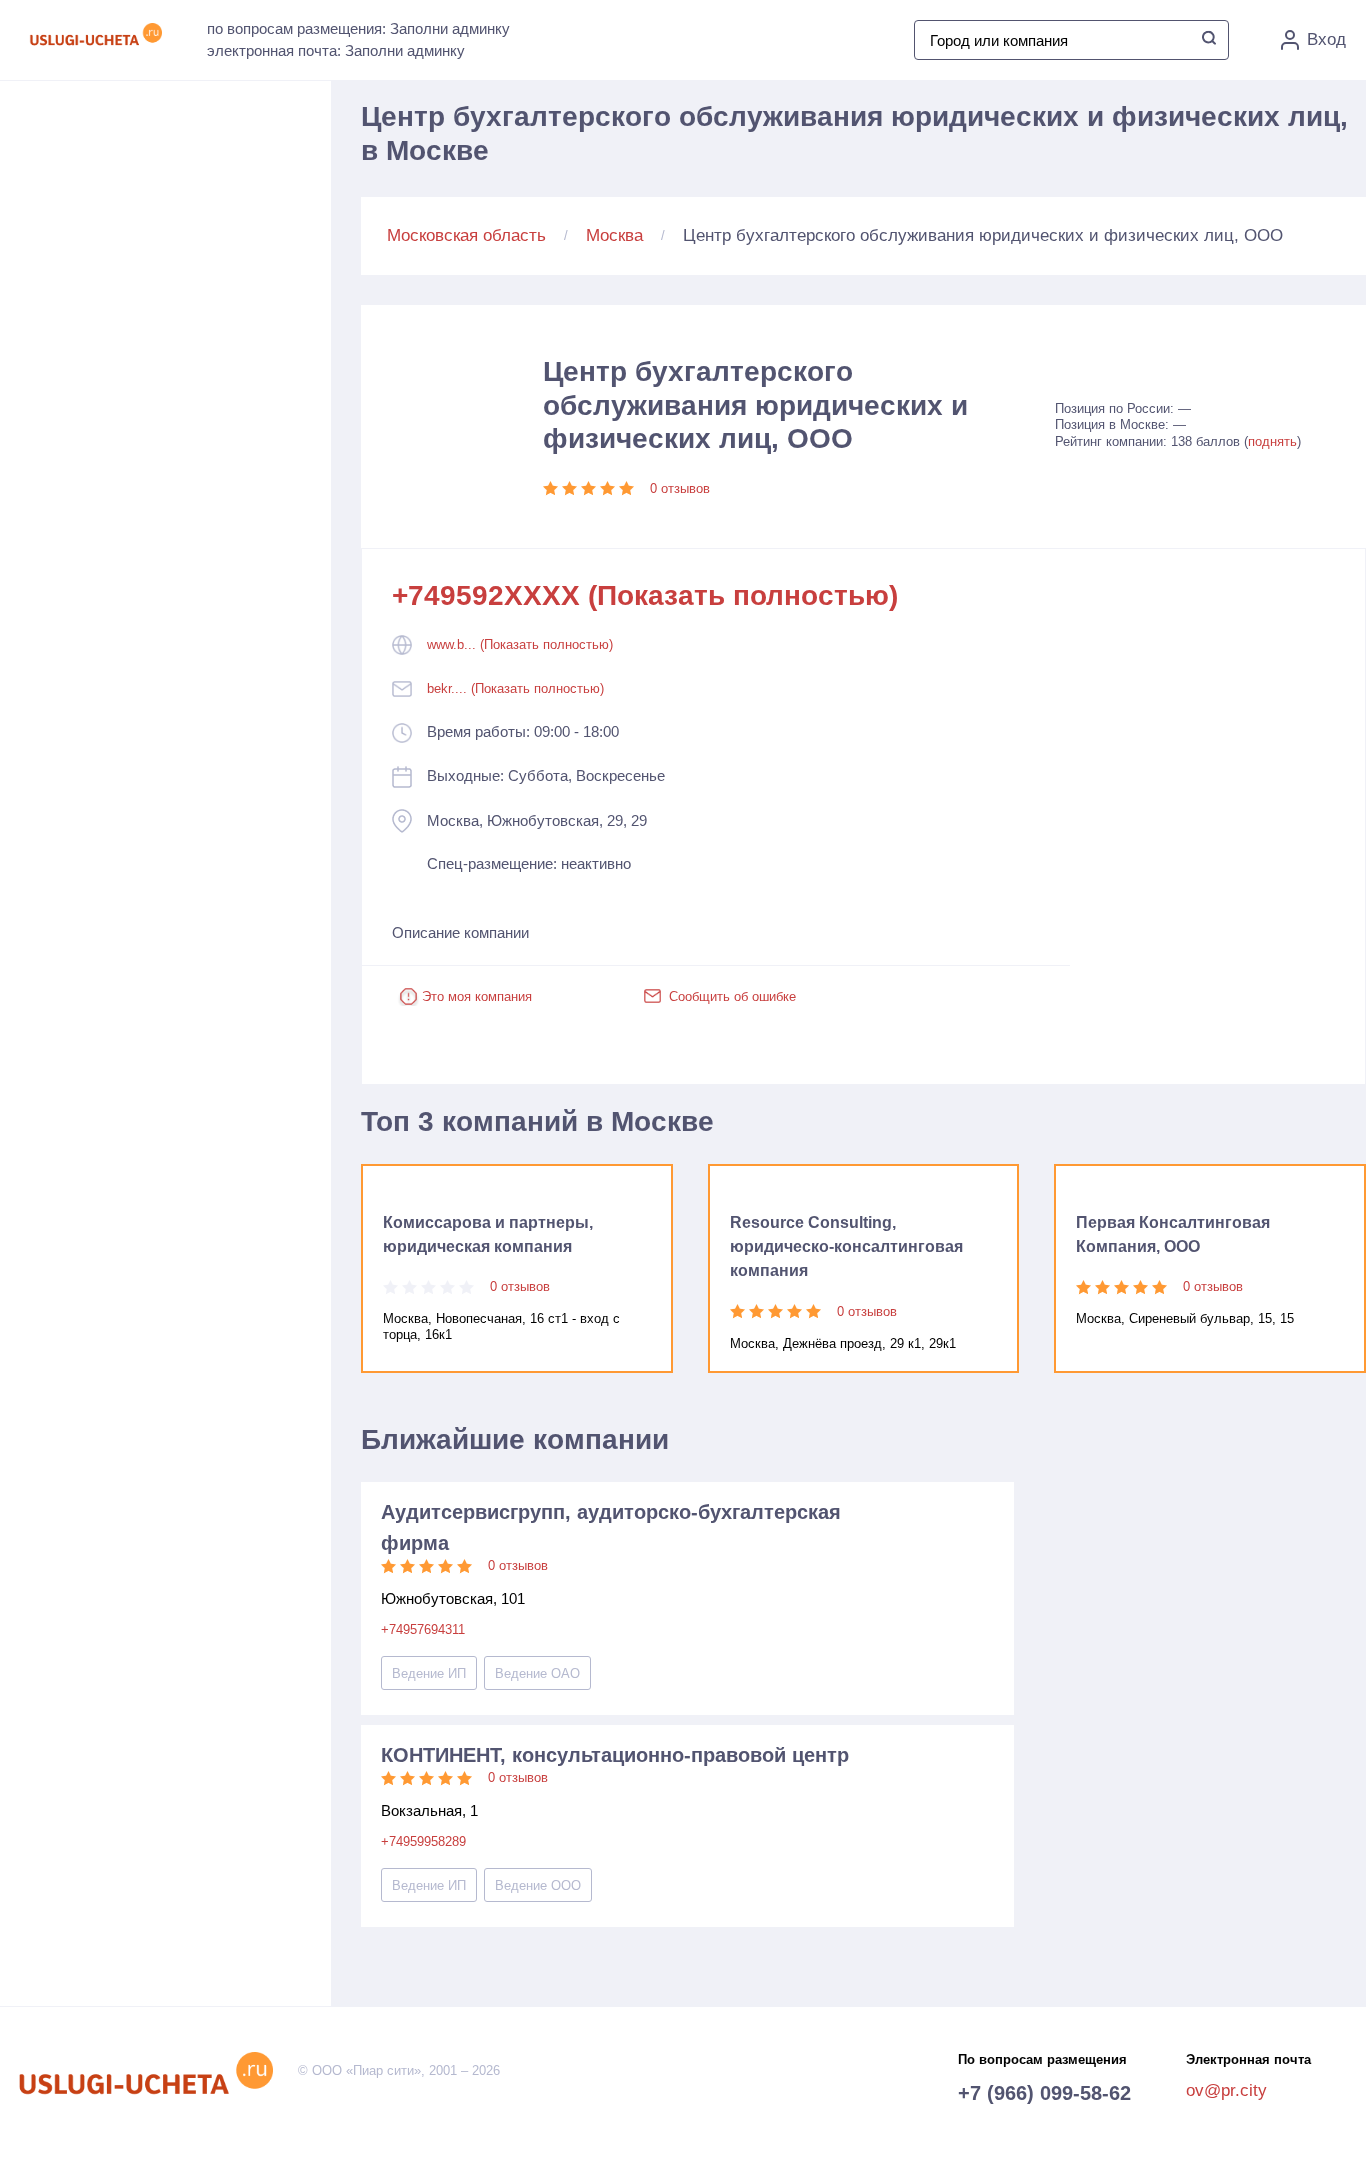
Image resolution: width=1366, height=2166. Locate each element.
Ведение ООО (538, 1885)
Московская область (466, 235)
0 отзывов (680, 488)
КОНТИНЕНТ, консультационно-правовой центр (615, 1755)
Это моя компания (477, 996)
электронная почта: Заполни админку (336, 50)
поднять (1272, 441)
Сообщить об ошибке (732, 996)
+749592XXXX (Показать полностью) (645, 595)
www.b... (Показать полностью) (520, 644)
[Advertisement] (191, 301)
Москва (614, 235)
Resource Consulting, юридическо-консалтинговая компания (846, 1247)
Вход (1326, 39)
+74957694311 (423, 1629)
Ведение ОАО (537, 1673)
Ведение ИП (429, 1673)
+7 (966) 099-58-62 (1044, 2093)
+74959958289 (423, 1841)
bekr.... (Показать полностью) (515, 688)
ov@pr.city (1226, 2090)
